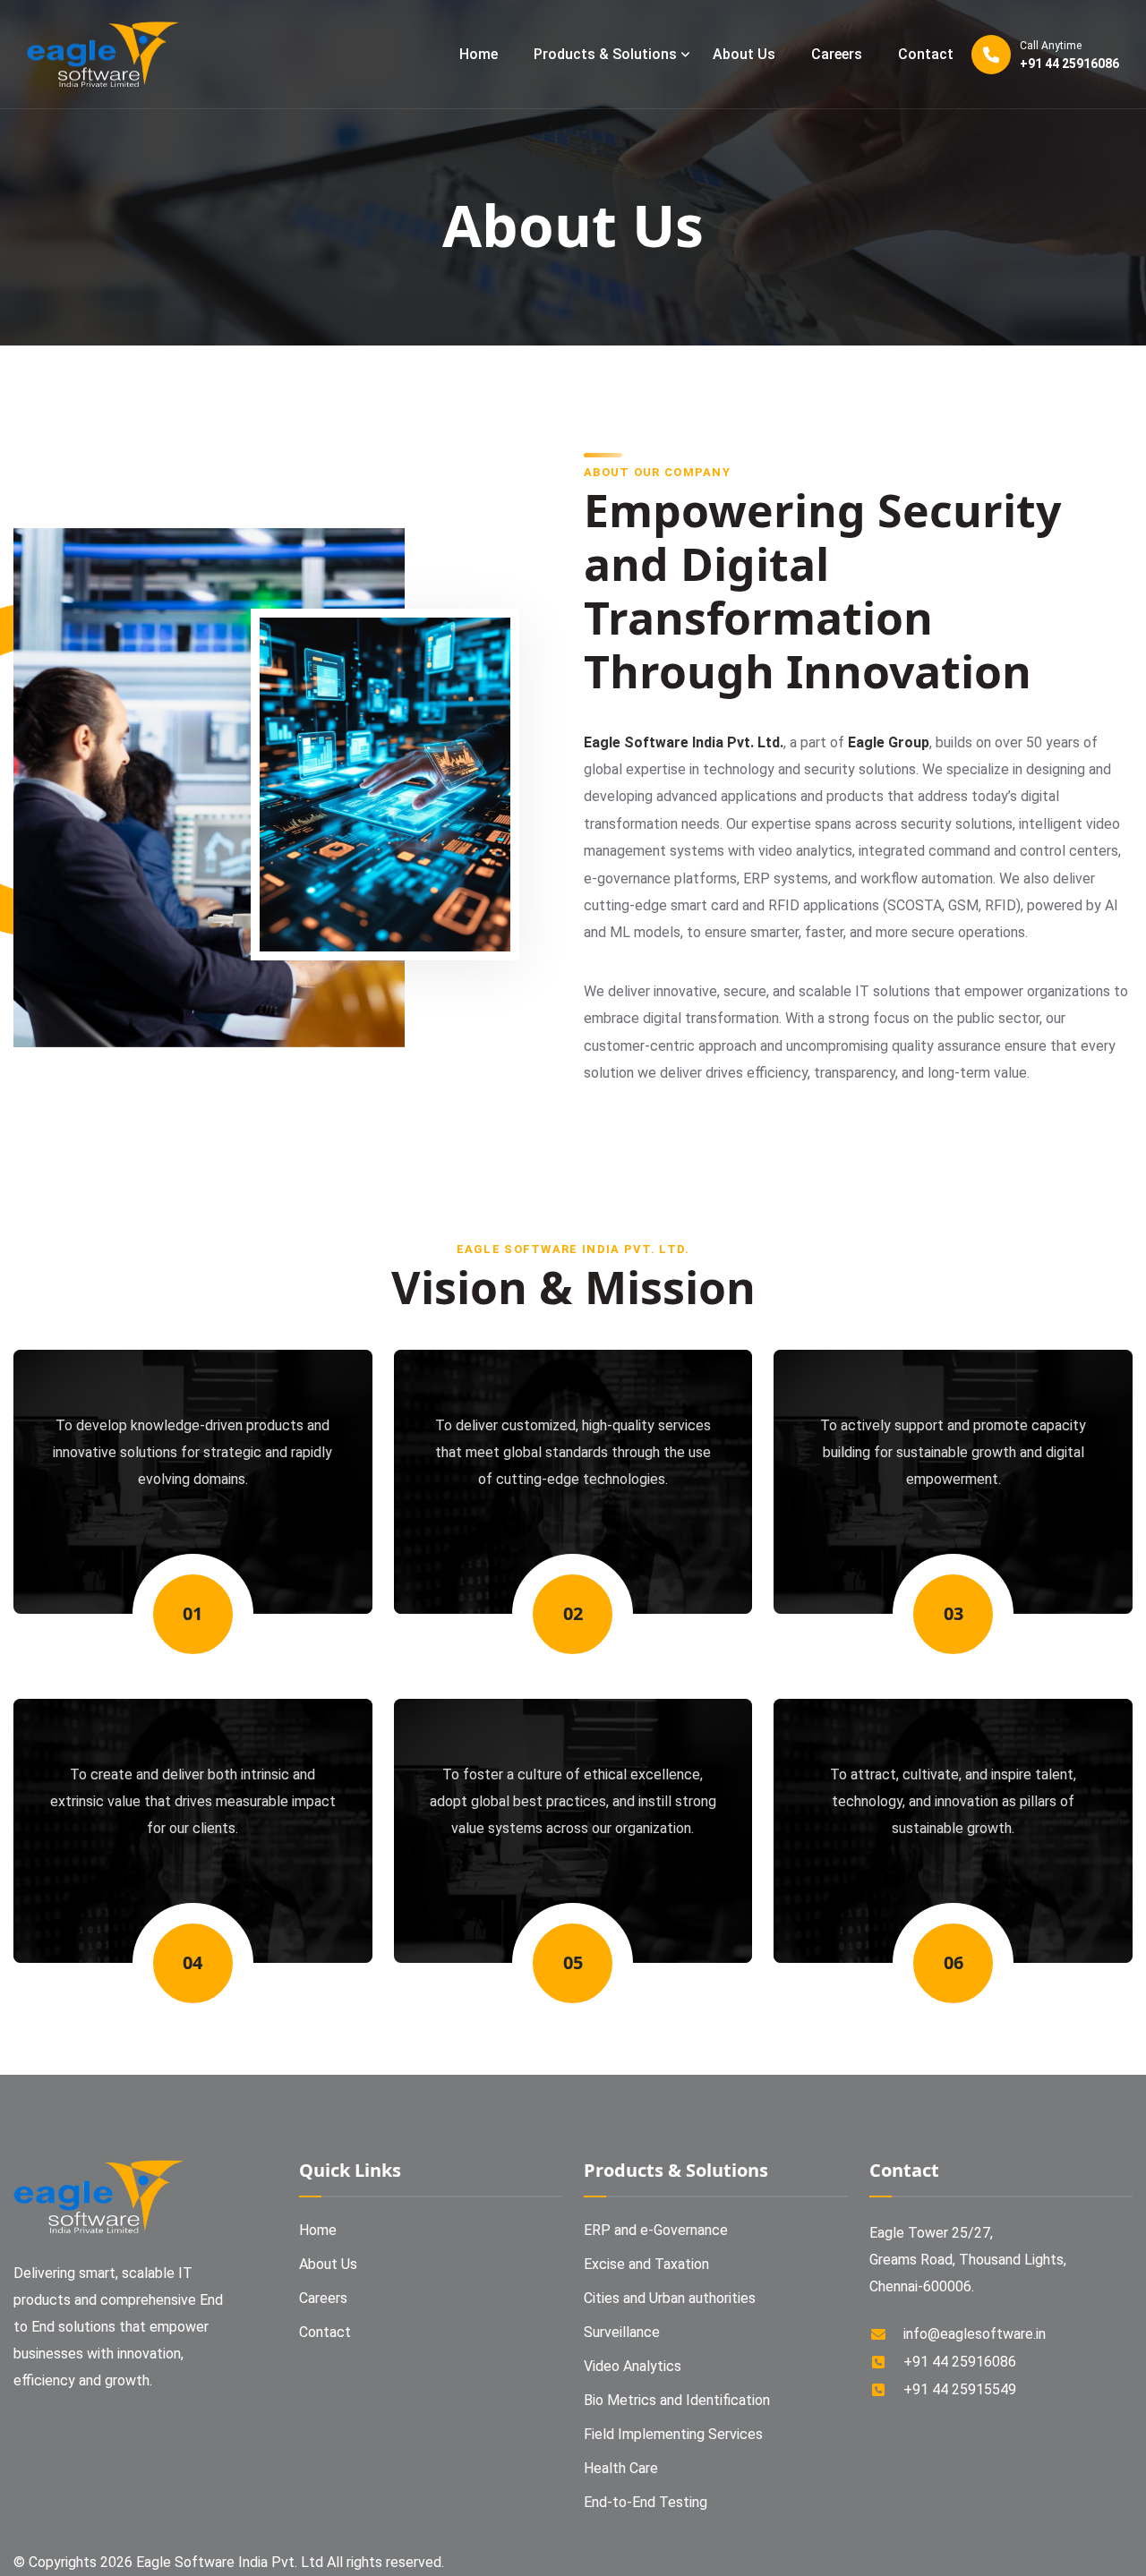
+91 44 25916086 (1069, 55)
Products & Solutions (605, 54)
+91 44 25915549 (960, 2389)
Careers (837, 54)
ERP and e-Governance (656, 2230)
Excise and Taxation (646, 2264)
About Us (744, 54)
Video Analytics (633, 2366)
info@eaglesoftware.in (975, 2334)
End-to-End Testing (646, 2502)
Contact (926, 54)
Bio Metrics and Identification (677, 2400)
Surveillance (622, 2332)
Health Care (621, 2468)
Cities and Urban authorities (670, 2298)
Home (479, 54)
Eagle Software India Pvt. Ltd (231, 2562)
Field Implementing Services (673, 2434)
